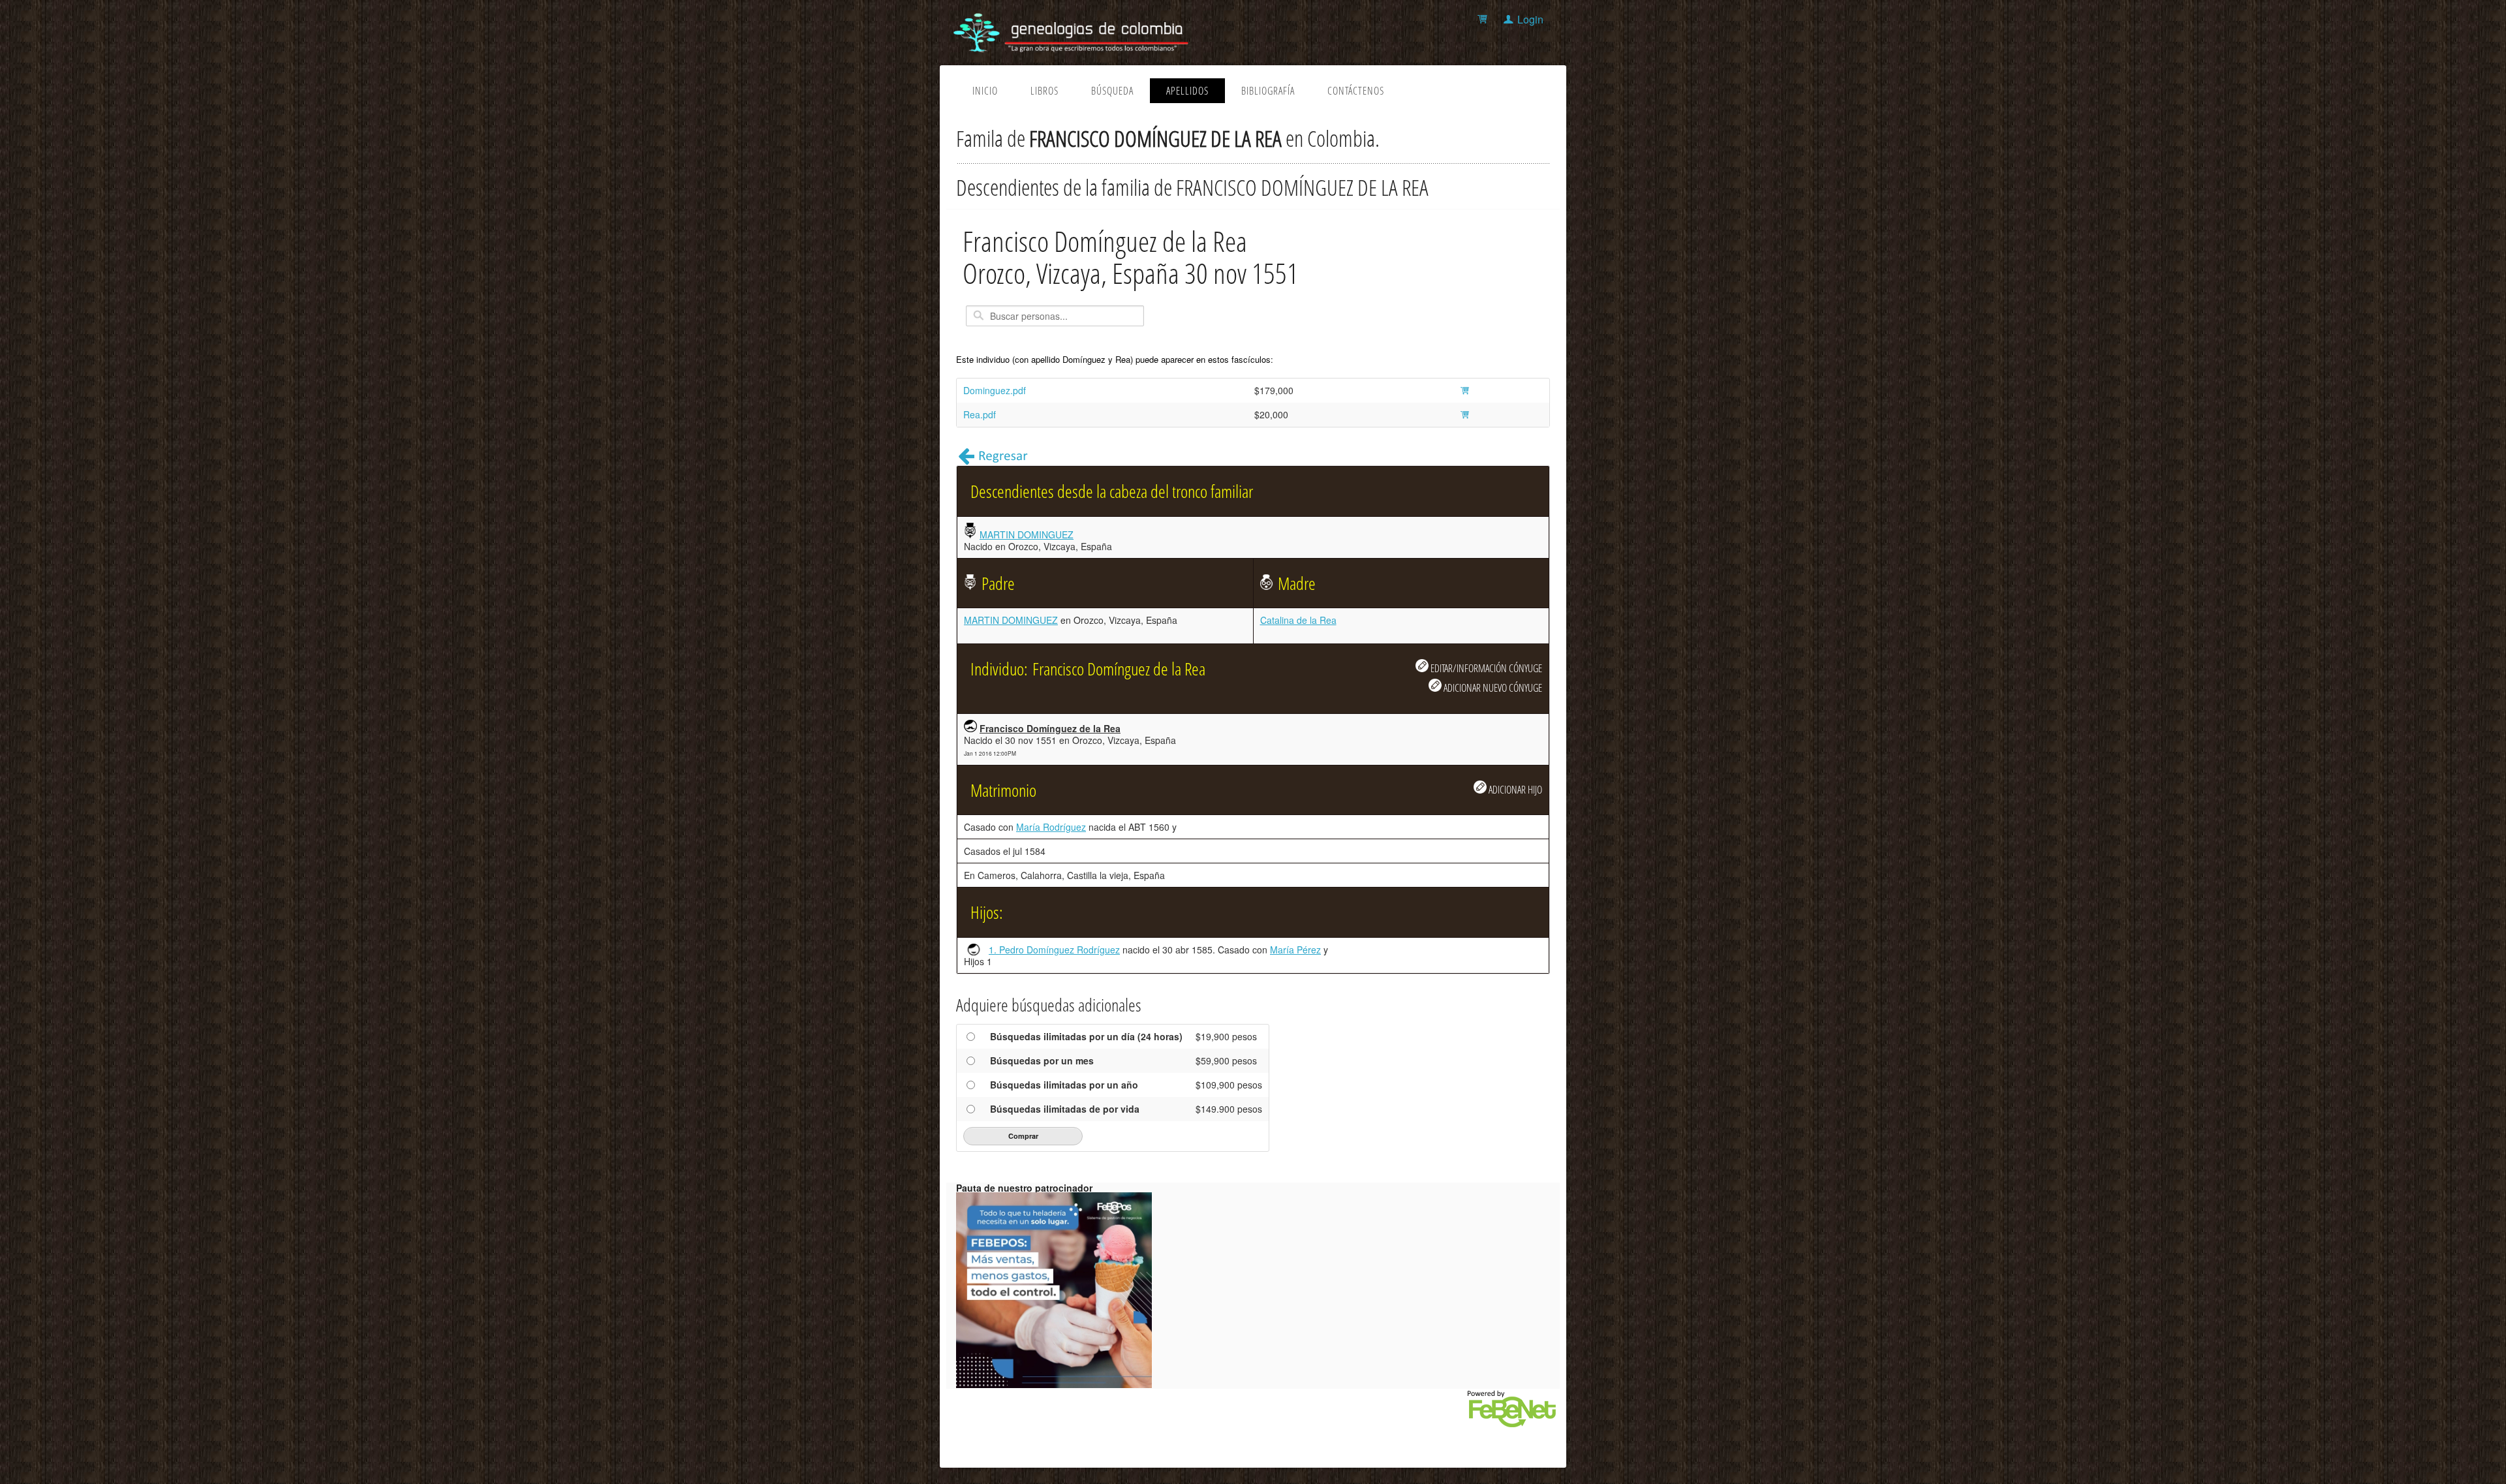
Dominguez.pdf (995, 390)
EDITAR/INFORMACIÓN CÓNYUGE (1485, 668)
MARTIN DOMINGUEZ (1027, 534)
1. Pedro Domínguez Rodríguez (1054, 950)
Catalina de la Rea (1298, 620)
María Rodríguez (1051, 827)
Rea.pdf (980, 414)
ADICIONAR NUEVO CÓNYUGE (1492, 688)
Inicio (985, 91)
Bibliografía (1268, 91)
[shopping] (1484, 19)
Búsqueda (1112, 91)
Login (1530, 19)
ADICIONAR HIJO (1514, 789)
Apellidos (1187, 91)
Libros (1044, 91)
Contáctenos (1356, 91)
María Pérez (1295, 950)
